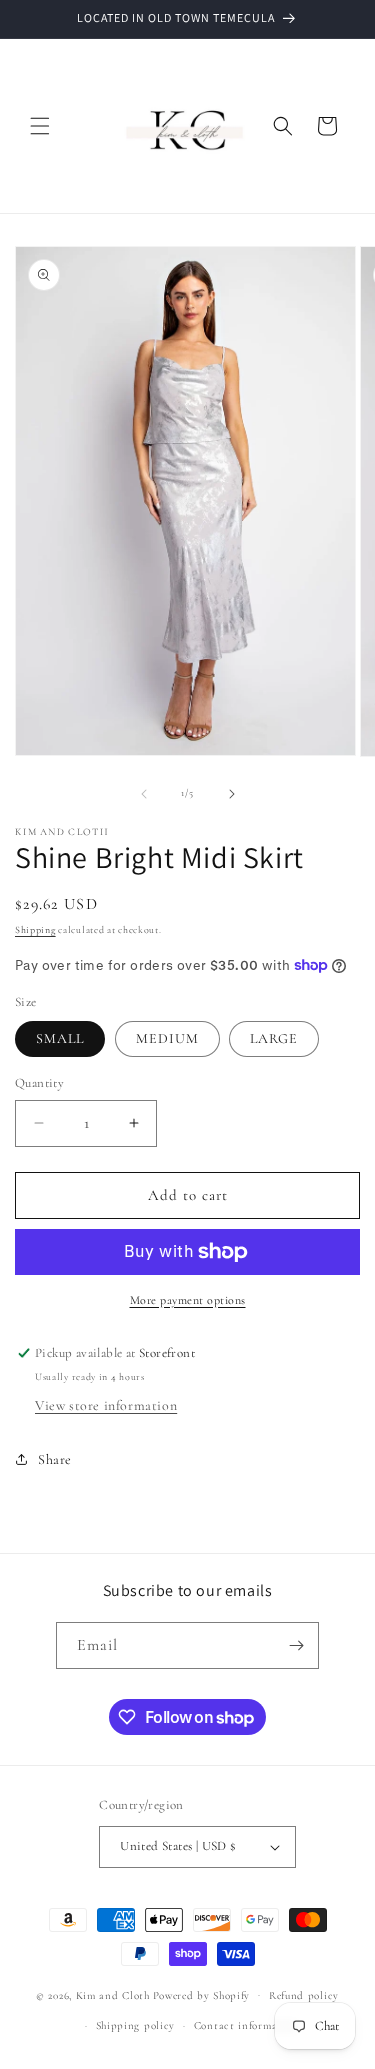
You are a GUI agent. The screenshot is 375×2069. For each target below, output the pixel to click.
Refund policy (304, 1995)
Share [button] (55, 1459)
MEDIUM (167, 1038)
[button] (40, 126)
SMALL (60, 1038)
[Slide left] (144, 794)
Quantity (39, 1083)
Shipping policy (136, 2025)
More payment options (188, 1300)
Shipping (35, 930)
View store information (106, 1405)
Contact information (246, 2025)
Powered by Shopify (202, 1994)
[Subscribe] (296, 1645)
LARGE (274, 1038)
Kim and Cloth (113, 1994)
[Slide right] (232, 794)
